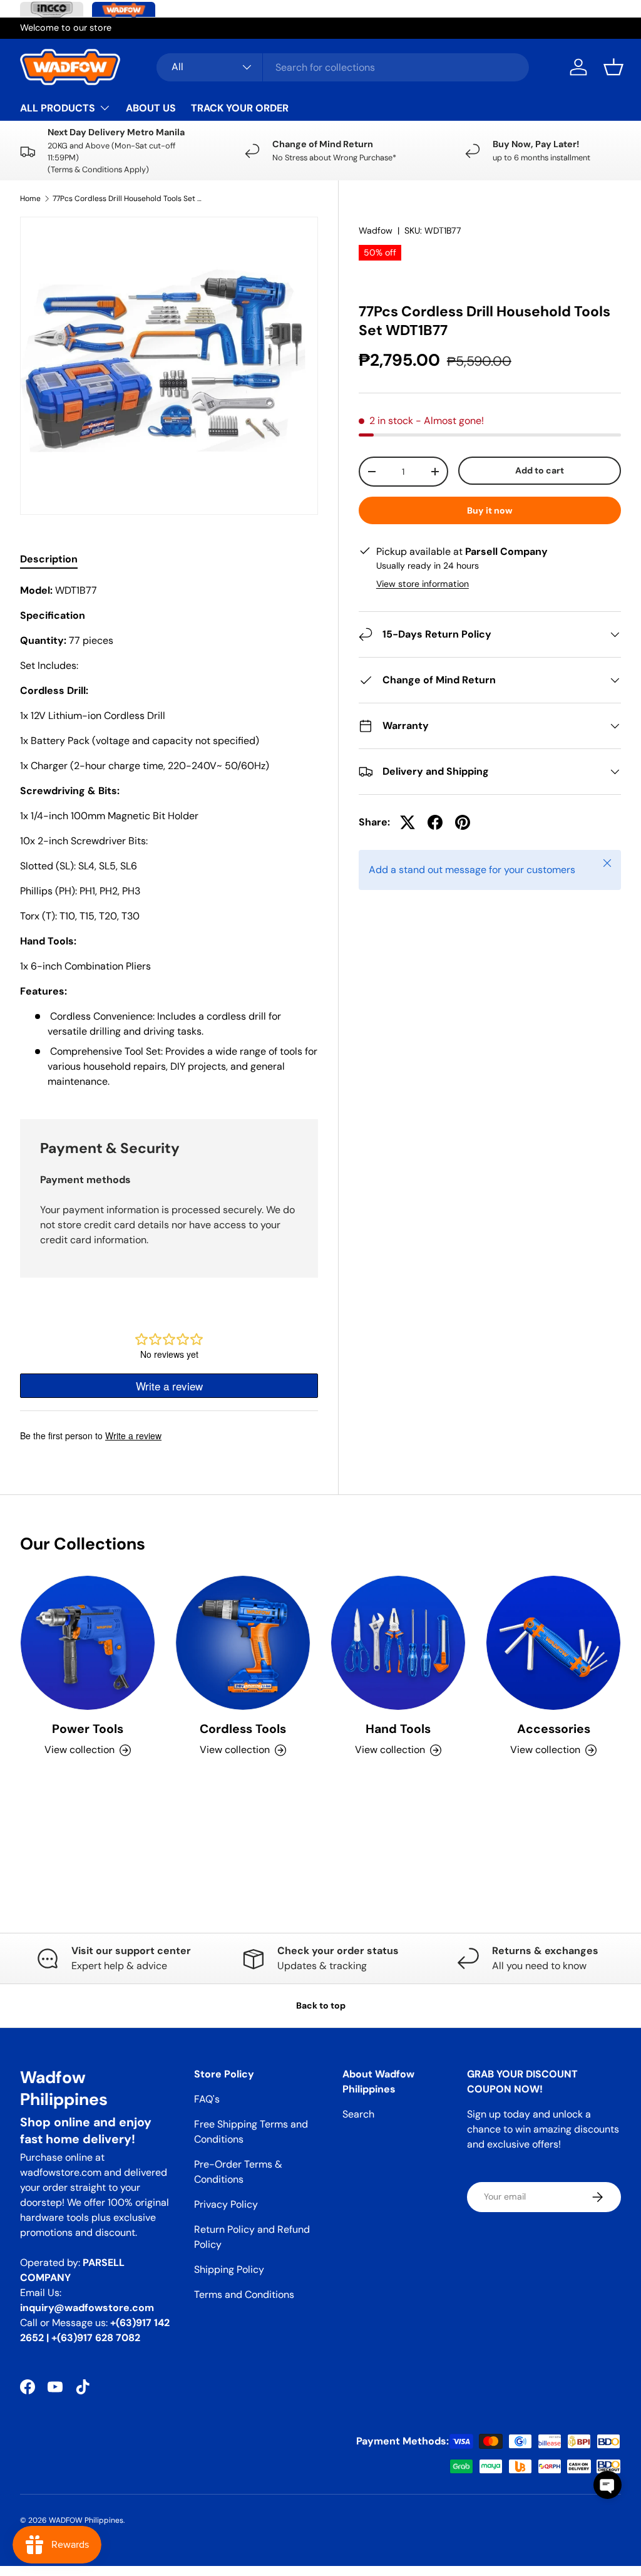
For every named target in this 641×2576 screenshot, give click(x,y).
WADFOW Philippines (86, 2520)
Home (30, 199)
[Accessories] (553, 1643)
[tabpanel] (169, 836)
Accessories (554, 1729)
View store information (423, 584)
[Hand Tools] (398, 1643)
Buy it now (490, 510)
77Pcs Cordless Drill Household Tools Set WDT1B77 (128, 199)
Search (358, 2114)
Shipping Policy (229, 2269)
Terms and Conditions (244, 2294)
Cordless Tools (243, 1729)
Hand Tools (398, 1729)
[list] (169, 366)
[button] (613, 67)
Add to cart (540, 470)
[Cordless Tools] (243, 1643)
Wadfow (376, 230)
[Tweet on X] (408, 822)
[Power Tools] (88, 1643)
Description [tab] (49, 559)
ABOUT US (151, 108)
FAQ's (207, 2099)
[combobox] (343, 67)
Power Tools (88, 1729)
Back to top (321, 2005)
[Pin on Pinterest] (463, 822)
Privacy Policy (226, 2204)
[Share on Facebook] (435, 822)
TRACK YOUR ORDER (240, 108)
